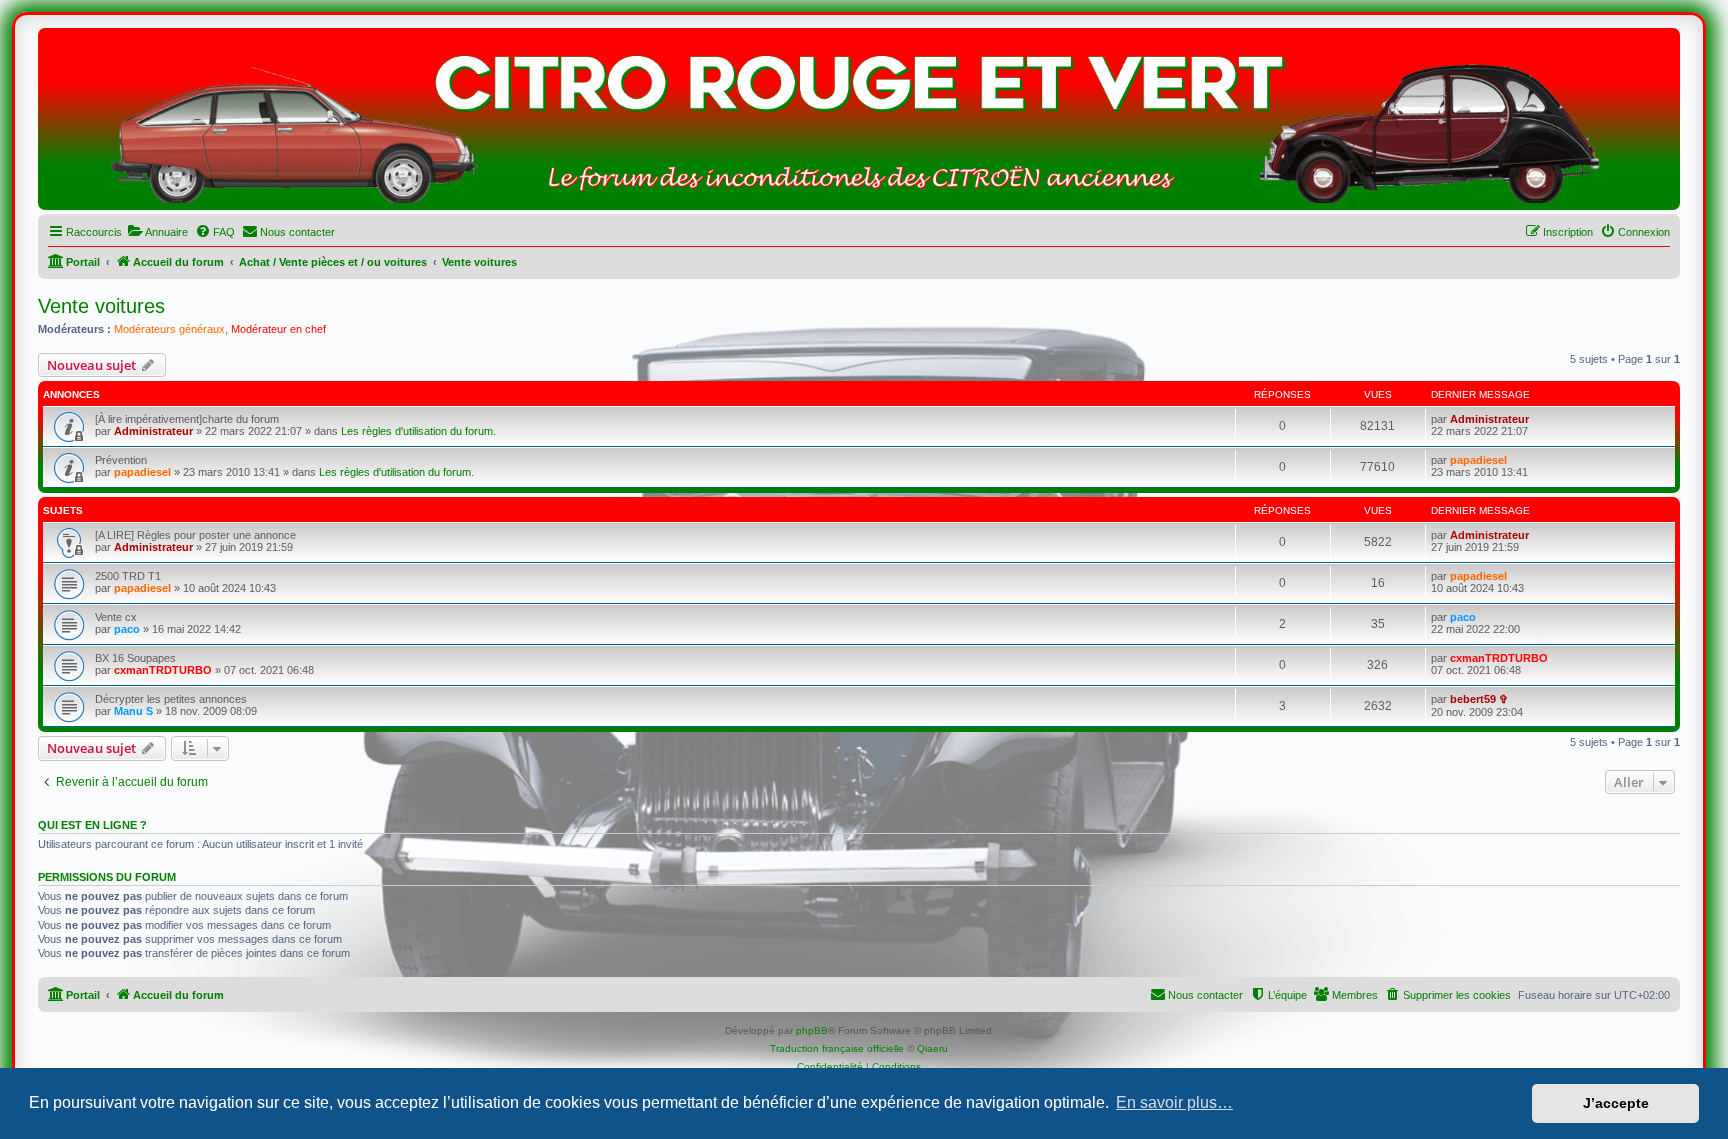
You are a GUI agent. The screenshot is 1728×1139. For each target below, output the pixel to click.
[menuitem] (157, 232)
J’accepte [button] (1616, 1103)
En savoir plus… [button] (1174, 1102)
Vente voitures (101, 306)
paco (127, 629)
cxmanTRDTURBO (163, 670)
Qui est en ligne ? (92, 825)
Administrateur (153, 431)
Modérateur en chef (278, 329)
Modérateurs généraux (169, 329)
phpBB (812, 1030)
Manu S (133, 711)
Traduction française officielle (837, 1048)
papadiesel (142, 472)
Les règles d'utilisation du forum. (418, 431)
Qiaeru (932, 1048)
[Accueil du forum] (859, 124)
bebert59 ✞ (1479, 699)
